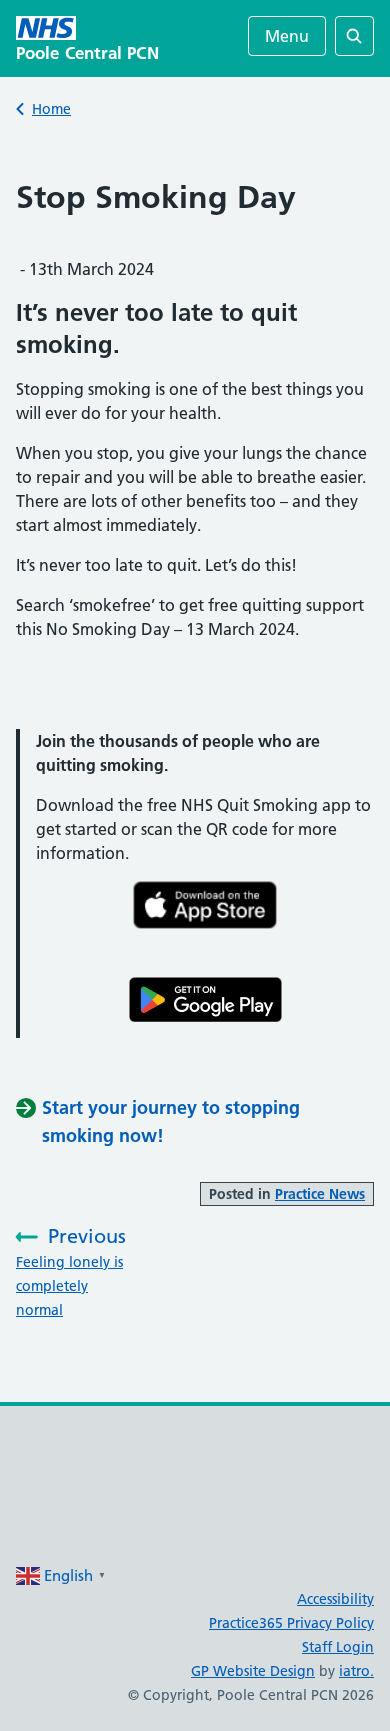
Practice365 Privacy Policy (291, 1623)
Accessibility (335, 1599)
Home (51, 109)
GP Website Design (253, 1671)
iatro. (356, 1671)
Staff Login (338, 1647)
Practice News (320, 1194)
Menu (287, 36)
